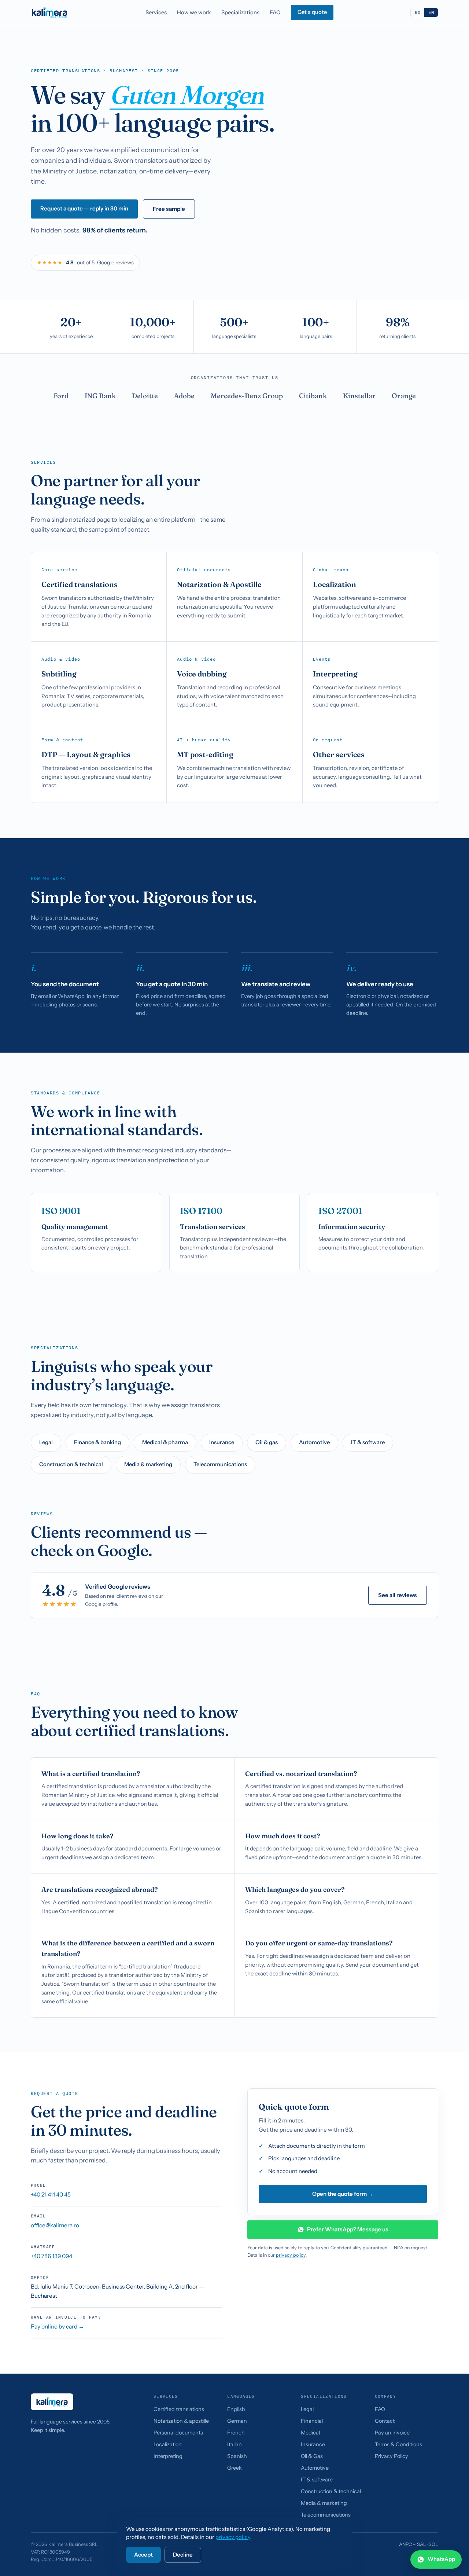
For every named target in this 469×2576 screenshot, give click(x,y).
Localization (168, 2444)
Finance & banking (97, 1442)
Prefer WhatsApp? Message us (348, 2229)
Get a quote (312, 12)
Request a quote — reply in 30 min (84, 208)
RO (418, 12)
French (236, 2433)
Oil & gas (267, 1442)
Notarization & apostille (181, 2421)
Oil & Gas (312, 2456)
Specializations (240, 12)
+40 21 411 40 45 (51, 2195)
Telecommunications (220, 1464)
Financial (312, 2421)
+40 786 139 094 (51, 2256)
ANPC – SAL (413, 2544)
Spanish (237, 2456)
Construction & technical (71, 1464)
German (237, 2421)
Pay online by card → (58, 2327)
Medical (310, 2433)
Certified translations (179, 2409)
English (236, 2409)
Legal (46, 1442)
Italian (234, 2444)
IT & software (368, 1442)
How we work (194, 12)
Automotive (314, 1442)
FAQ (275, 12)
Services (156, 12)
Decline (183, 2555)
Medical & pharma (165, 1442)
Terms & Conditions (398, 2444)
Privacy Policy (392, 2456)
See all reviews (398, 1595)
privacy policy (291, 2255)
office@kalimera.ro (55, 2225)
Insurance (222, 1442)
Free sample (169, 209)
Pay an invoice (392, 2433)
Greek (234, 2468)
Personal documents (178, 2433)
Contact (385, 2421)
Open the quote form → (343, 2194)
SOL (433, 2544)
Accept (143, 2555)
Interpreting (168, 2456)
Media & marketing (148, 1464)
